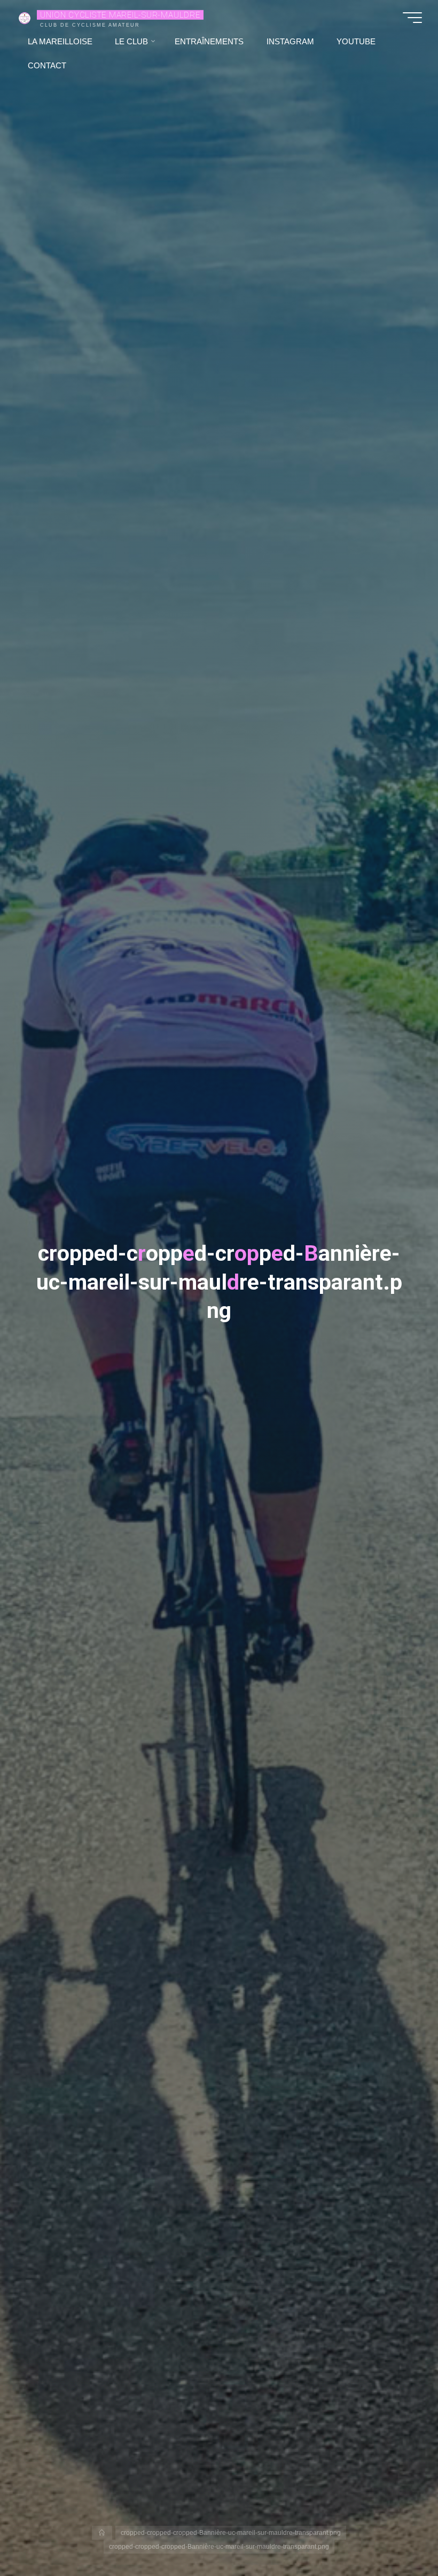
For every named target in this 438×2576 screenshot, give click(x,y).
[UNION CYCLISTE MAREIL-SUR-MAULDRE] (25, 17)
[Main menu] (412, 18)
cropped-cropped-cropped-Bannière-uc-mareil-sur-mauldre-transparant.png (231, 2533)
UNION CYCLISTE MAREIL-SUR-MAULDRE (120, 14)
